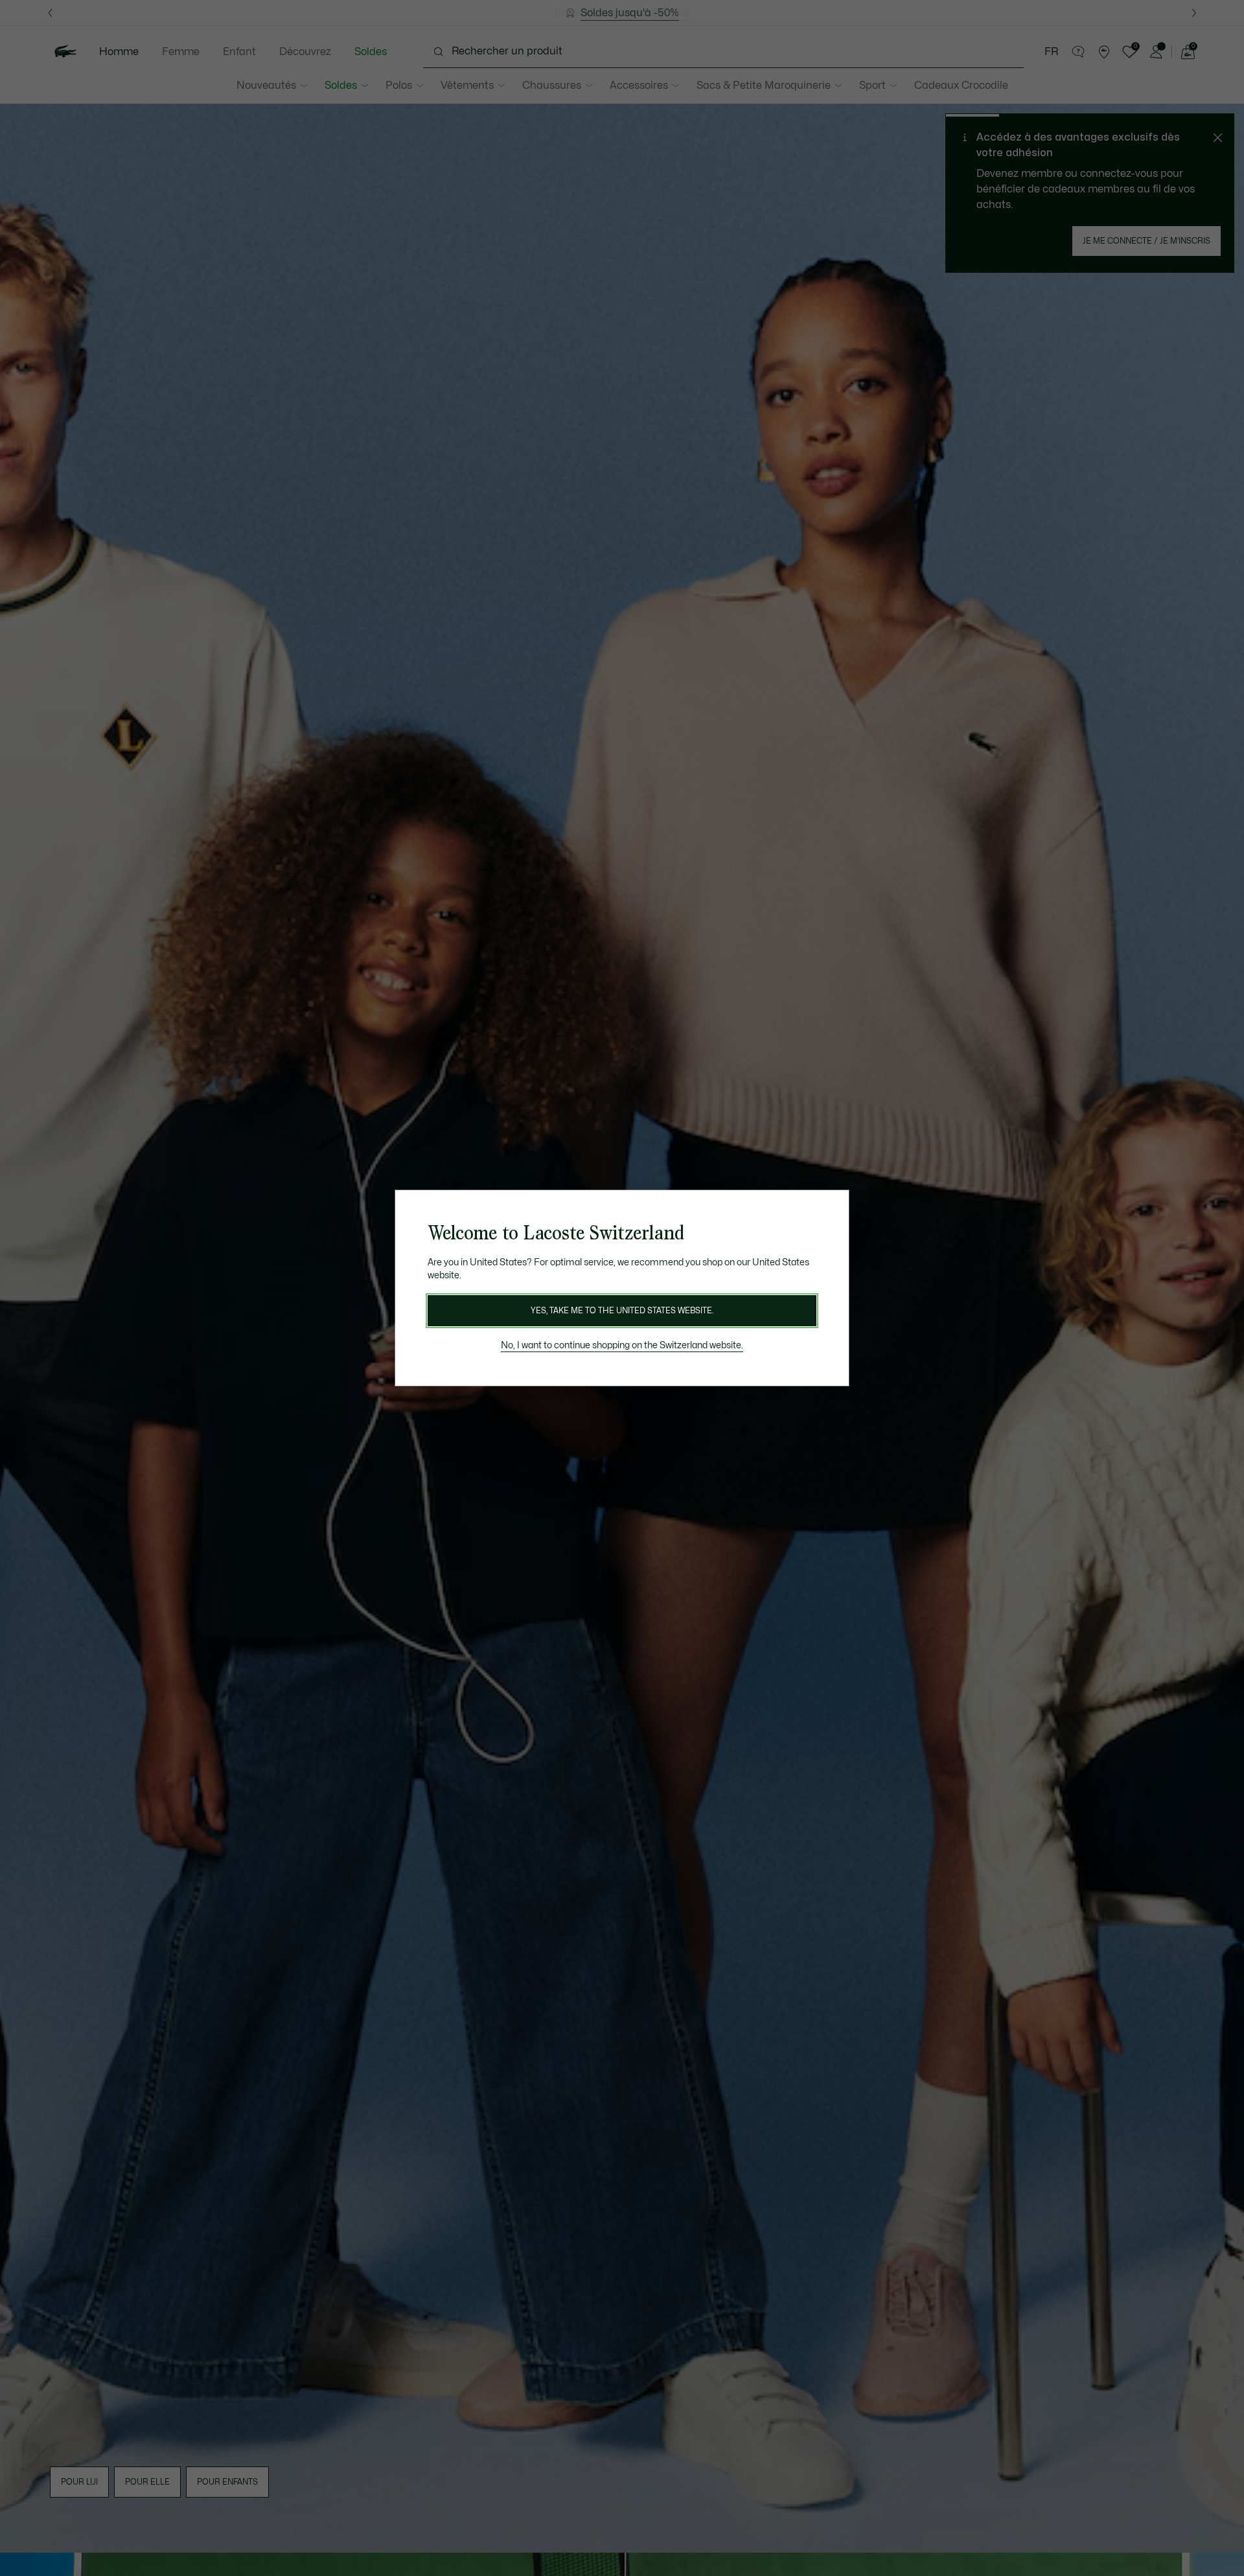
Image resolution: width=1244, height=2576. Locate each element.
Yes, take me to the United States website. (622, 1311)
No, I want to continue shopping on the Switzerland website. (622, 1345)
